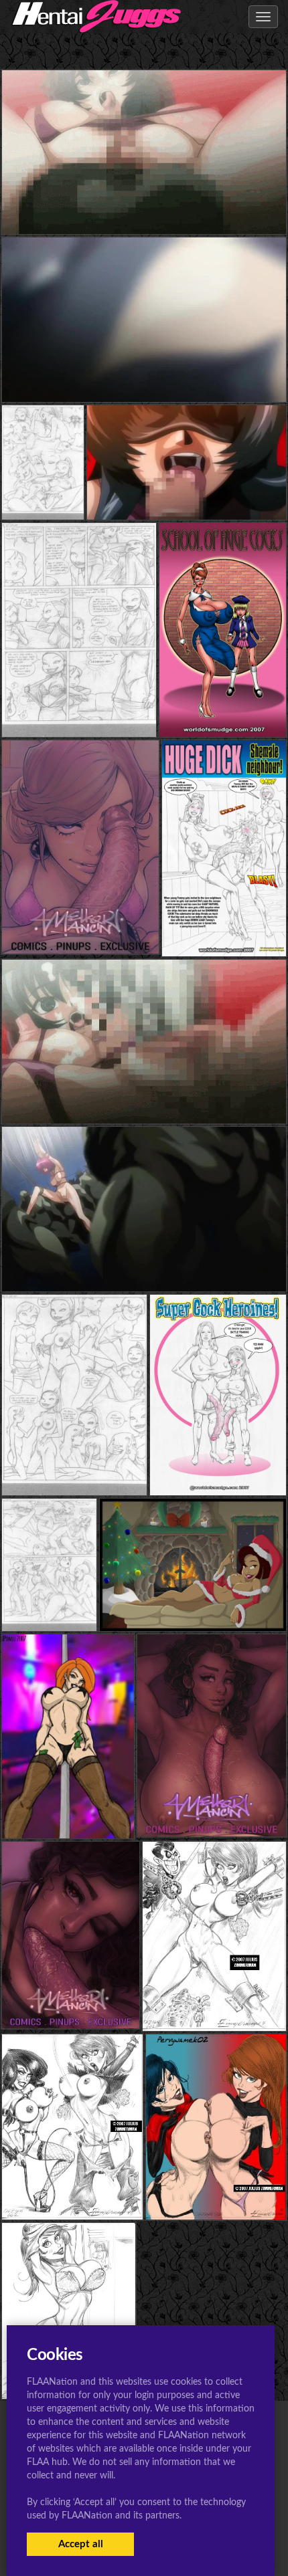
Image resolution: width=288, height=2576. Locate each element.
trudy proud (193, 1604)
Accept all (81, 2544)
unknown (223, 711)
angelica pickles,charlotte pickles (81, 493)
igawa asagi (144, 208)
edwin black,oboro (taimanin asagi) (144, 375)
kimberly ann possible (68, 1812)
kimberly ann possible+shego (73, 2192)
